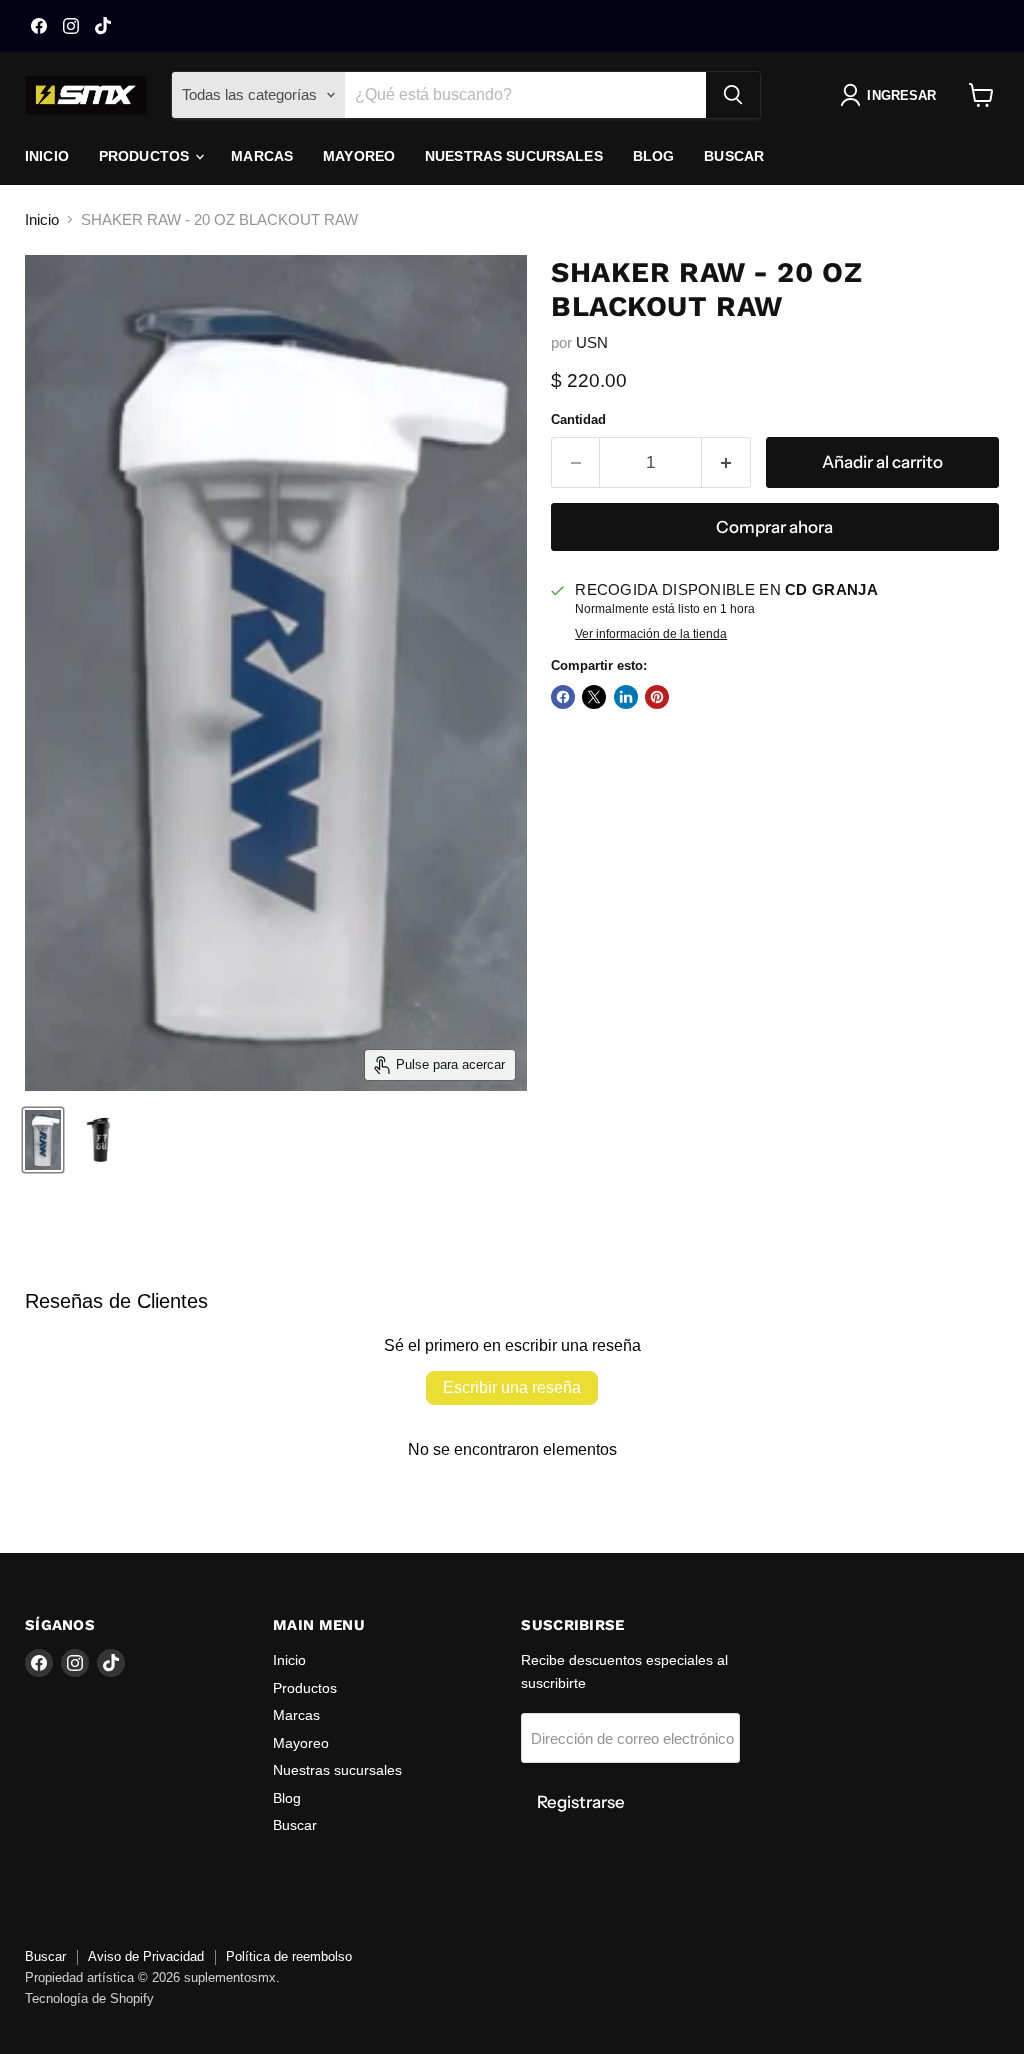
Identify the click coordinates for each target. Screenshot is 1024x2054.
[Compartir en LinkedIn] (626, 697)
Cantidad (578, 419)
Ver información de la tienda (651, 634)
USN (592, 342)
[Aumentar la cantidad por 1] (726, 462)
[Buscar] (733, 95)
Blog (654, 156)
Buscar (734, 156)
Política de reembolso (289, 1956)
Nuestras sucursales (514, 156)
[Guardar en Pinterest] (657, 697)
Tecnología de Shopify (89, 1998)
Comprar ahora (774, 527)
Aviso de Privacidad (146, 1956)
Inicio (47, 156)
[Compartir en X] (594, 697)
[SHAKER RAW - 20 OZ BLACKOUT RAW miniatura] (43, 1140)
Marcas (262, 156)
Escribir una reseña (512, 1387)
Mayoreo (359, 156)
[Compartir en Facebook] (563, 697)
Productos (146, 156)
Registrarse (581, 1802)
